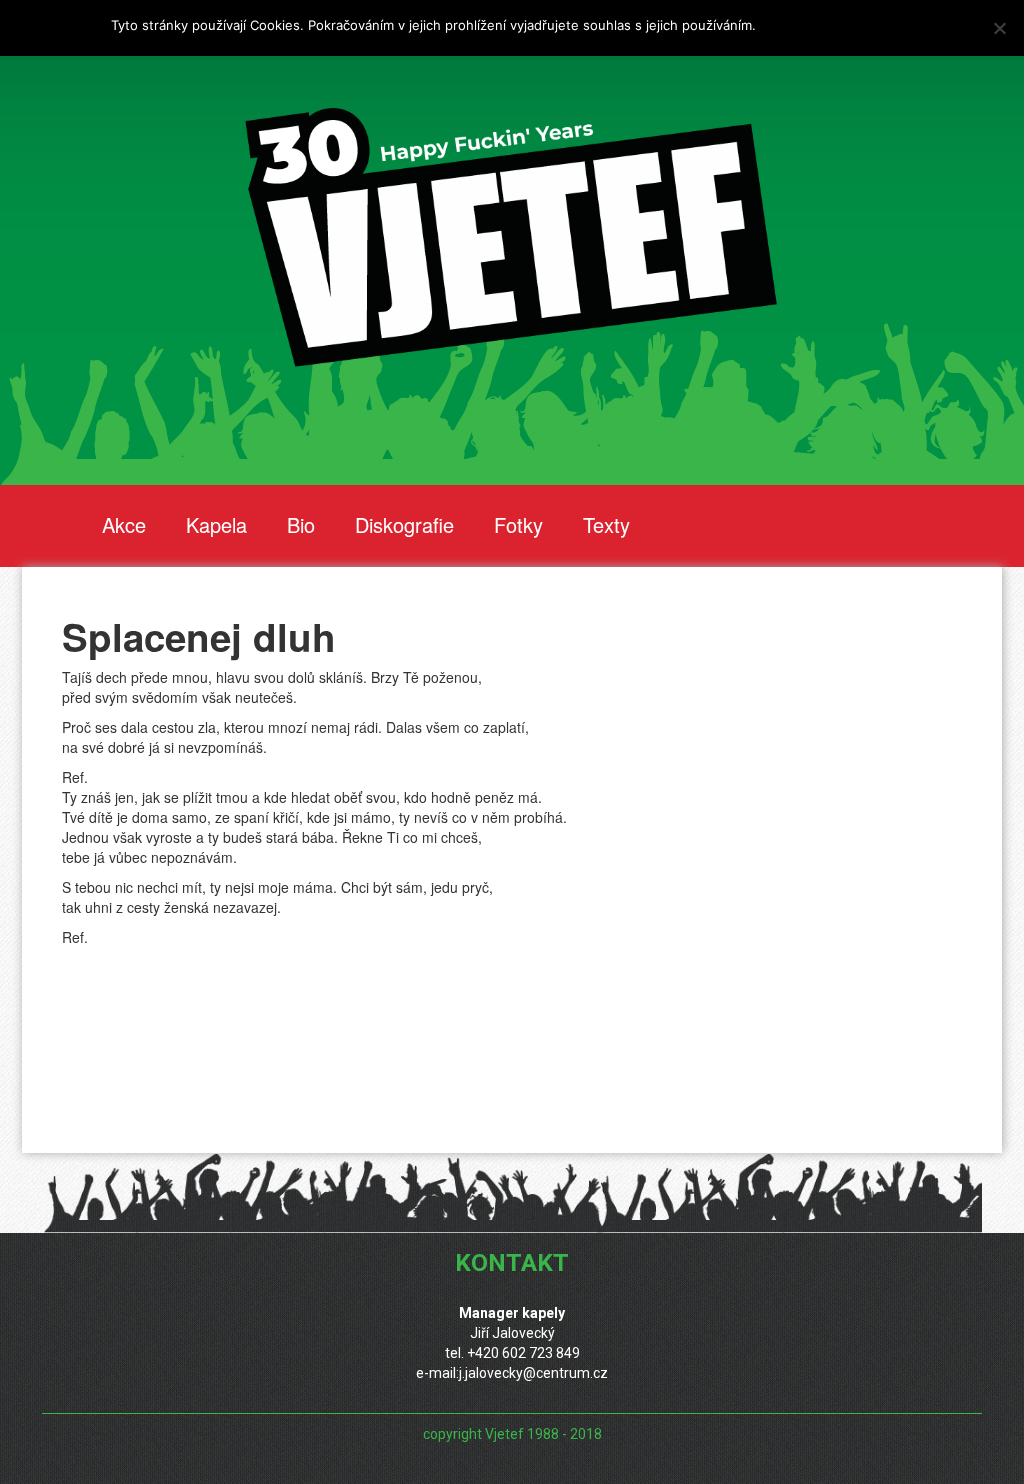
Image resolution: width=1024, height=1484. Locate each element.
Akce (124, 524)
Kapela (216, 524)
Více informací (804, 25)
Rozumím (886, 25)
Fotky (518, 524)
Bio (301, 524)
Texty (606, 524)
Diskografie (404, 524)
